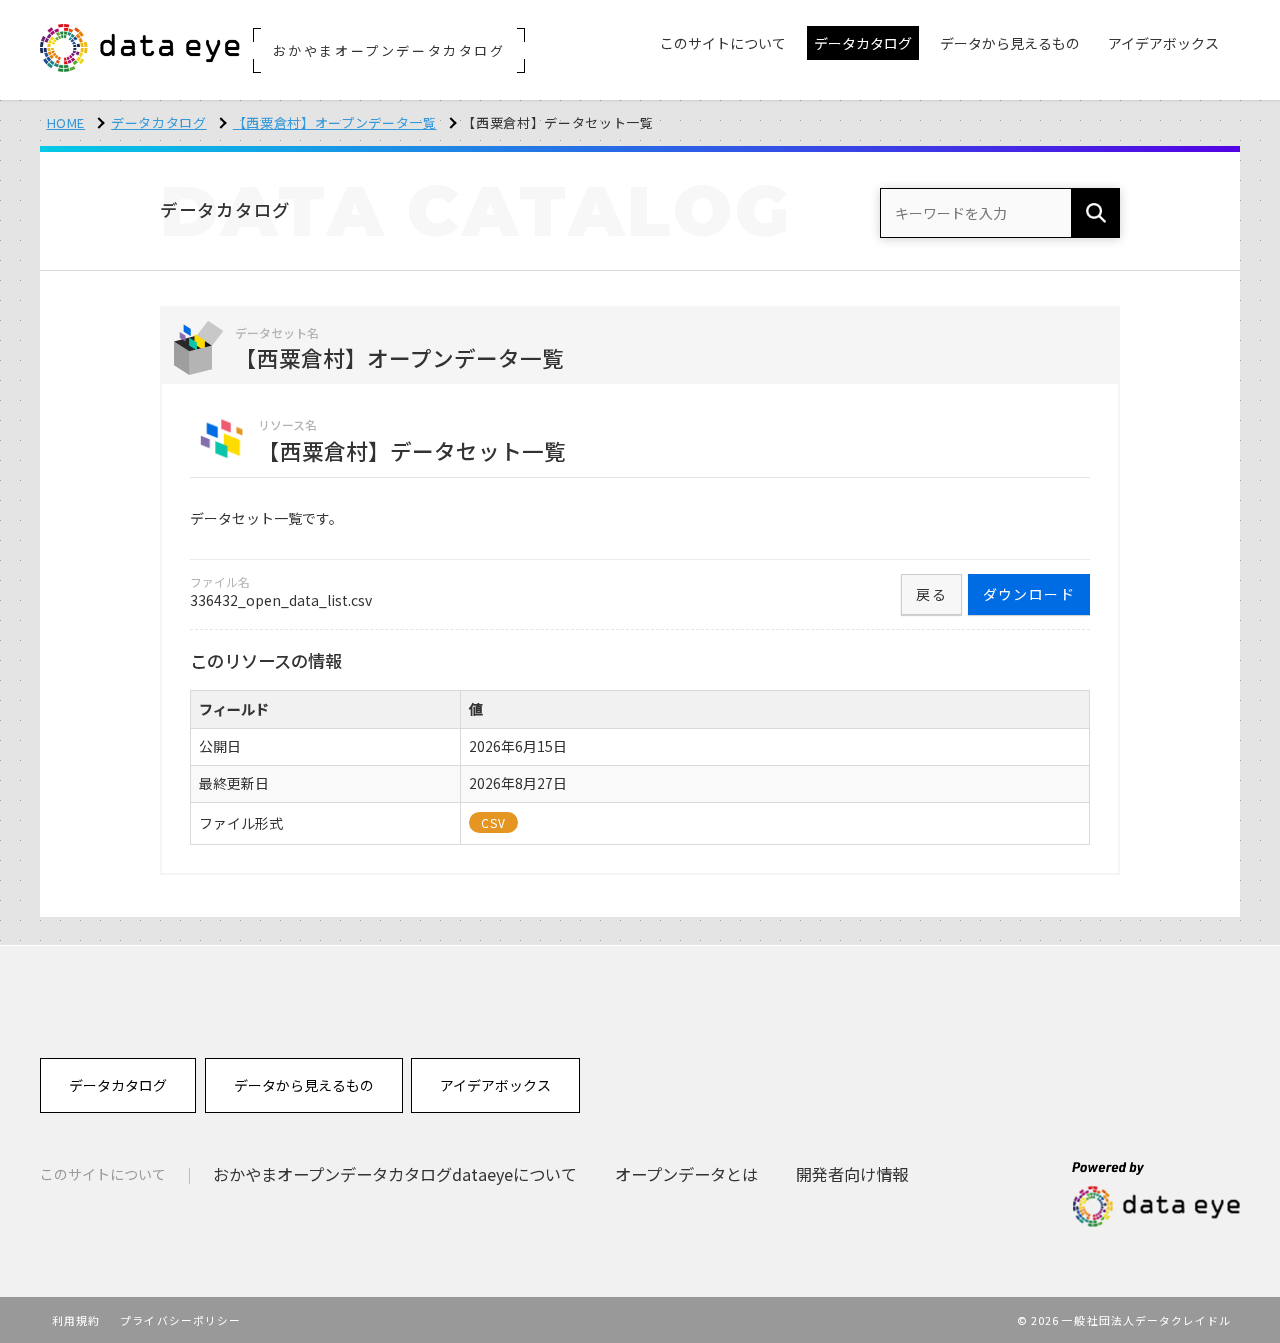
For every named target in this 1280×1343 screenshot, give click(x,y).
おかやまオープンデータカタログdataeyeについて (395, 1174)
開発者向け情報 (852, 1174)
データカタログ (159, 122)
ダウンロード (1029, 594)
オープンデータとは (686, 1174)
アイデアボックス (495, 1085)
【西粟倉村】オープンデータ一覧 (335, 122)
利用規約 (76, 1320)
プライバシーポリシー (180, 1320)
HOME (66, 122)
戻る (931, 594)
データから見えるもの (304, 1085)
